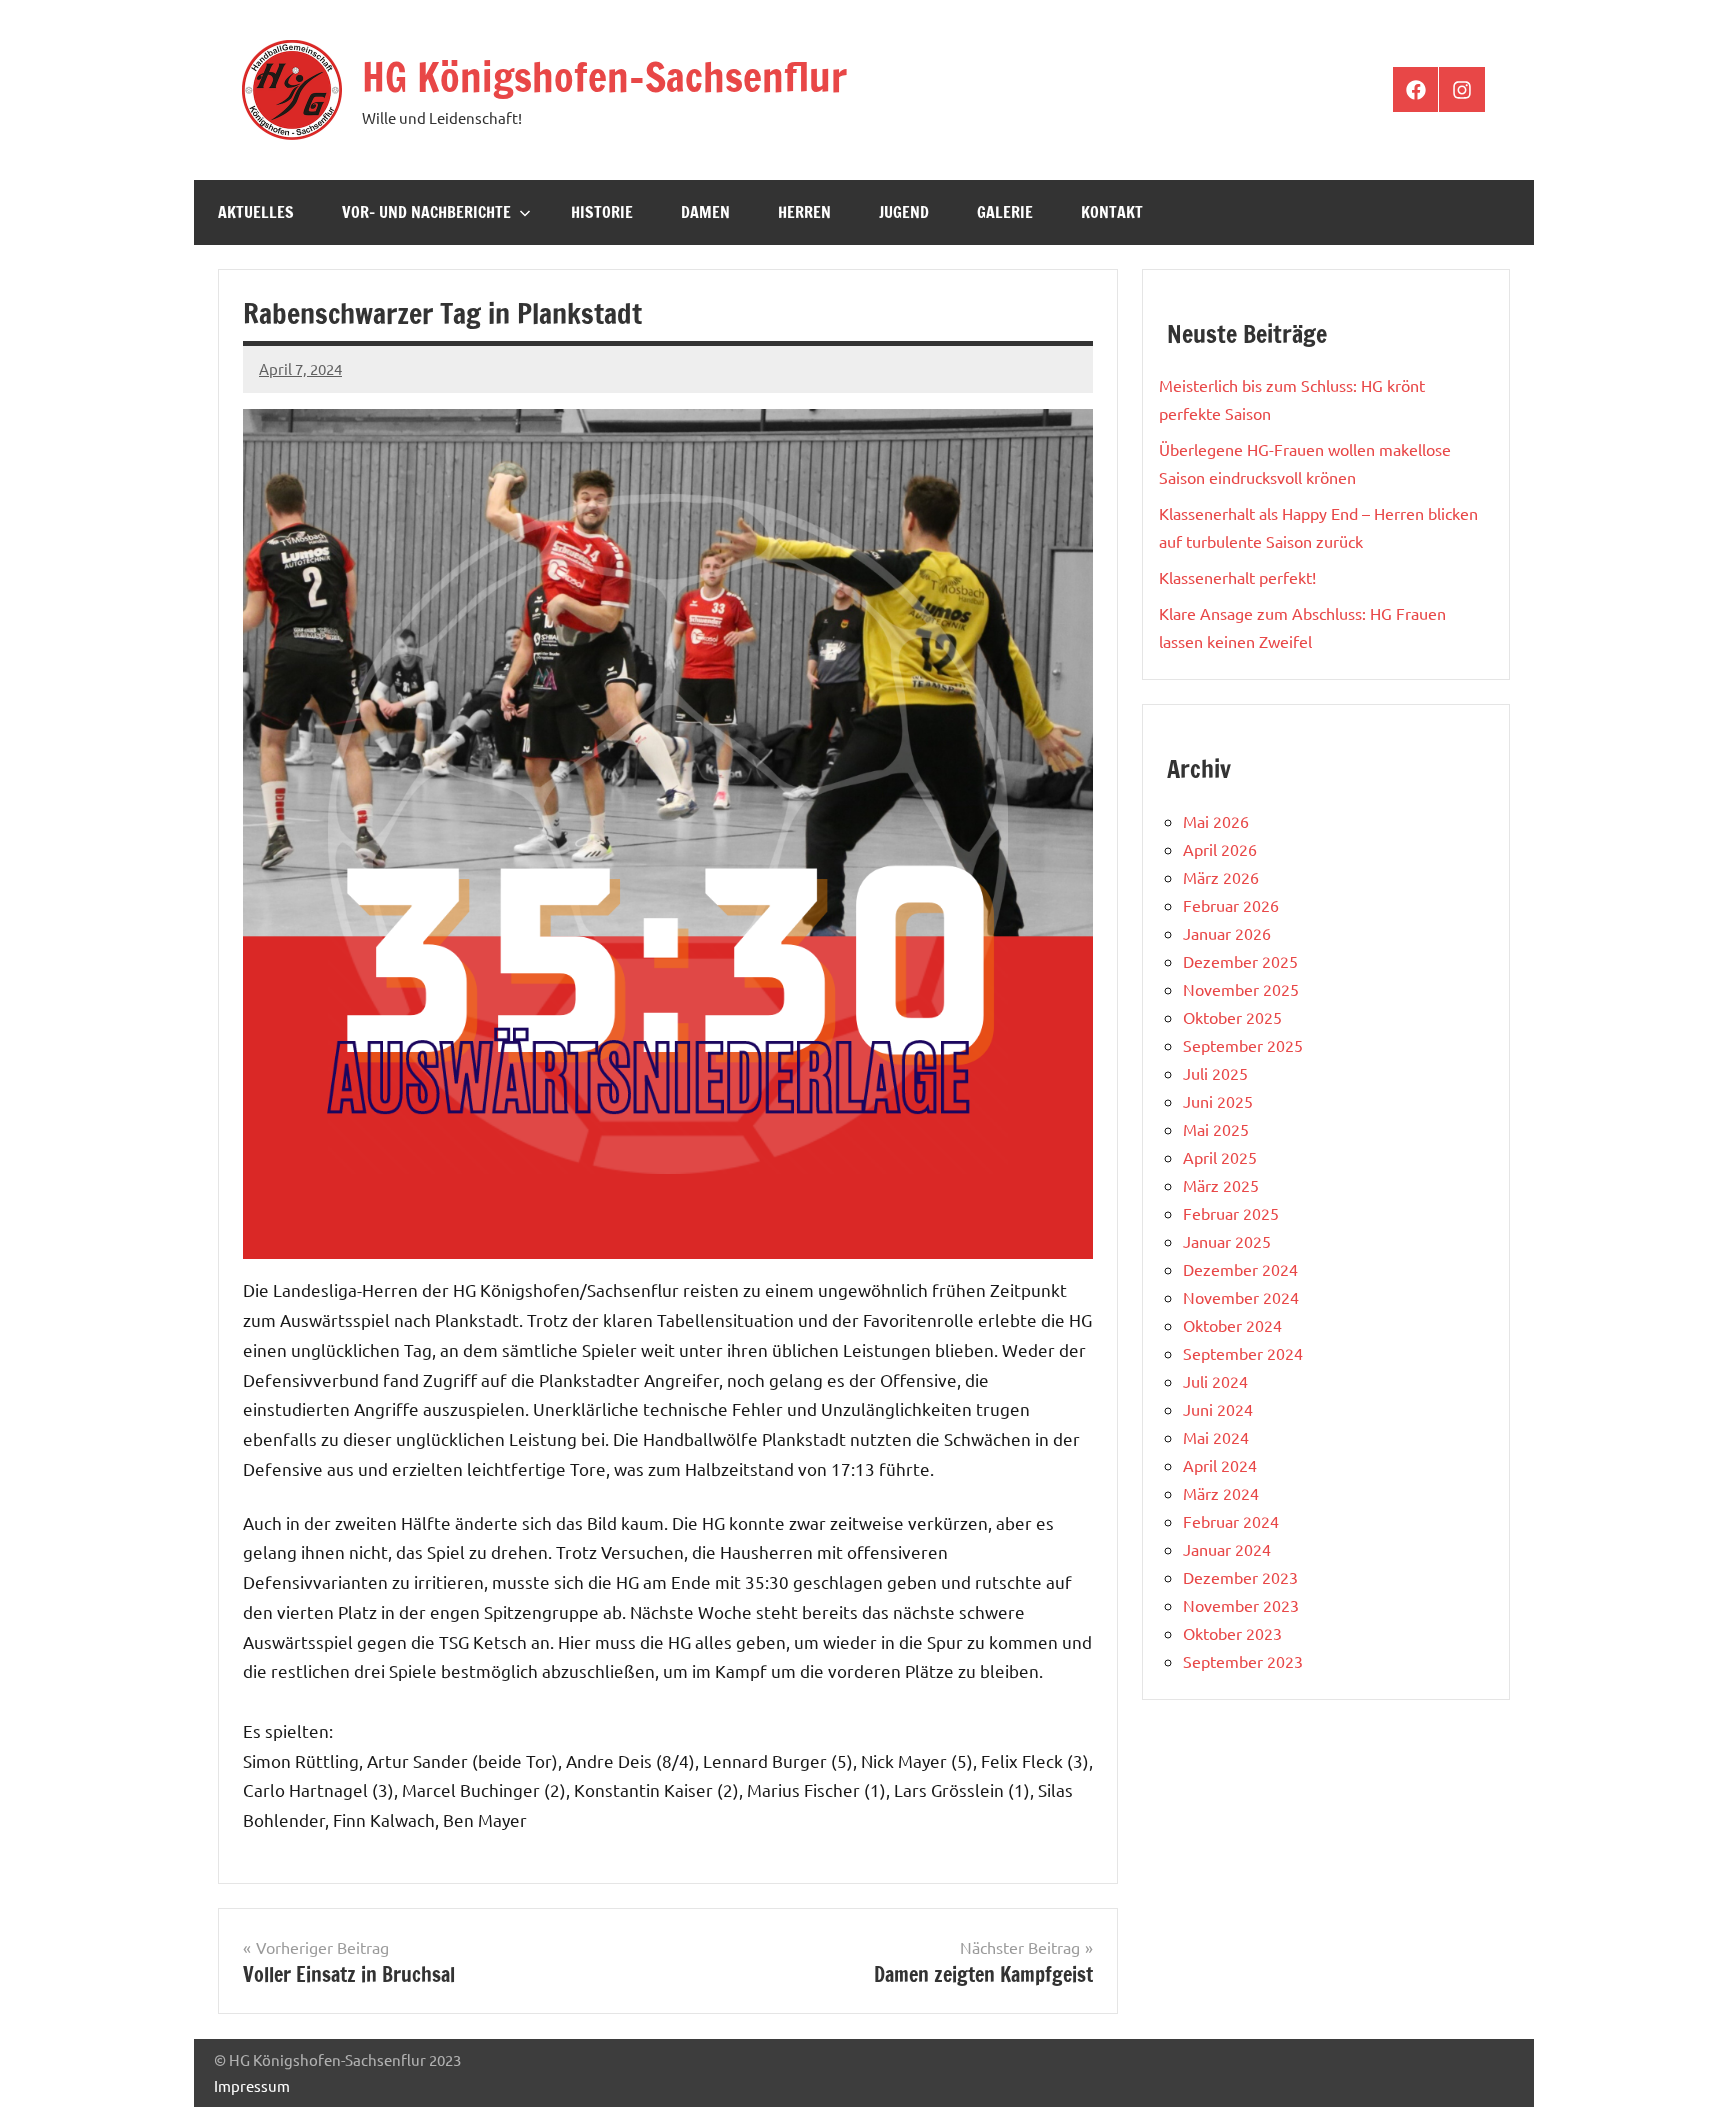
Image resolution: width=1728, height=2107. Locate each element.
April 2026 (1220, 849)
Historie (602, 212)
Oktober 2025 (1232, 1017)
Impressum (252, 2085)
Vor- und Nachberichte (426, 212)
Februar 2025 (1231, 1213)
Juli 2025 (1215, 1073)
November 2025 (1241, 989)
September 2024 (1243, 1353)
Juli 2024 (1215, 1381)
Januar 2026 (1227, 933)
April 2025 (1220, 1157)
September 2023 (1243, 1661)
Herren (804, 212)
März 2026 (1221, 877)
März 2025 (1221, 1185)
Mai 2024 (1216, 1437)
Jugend (904, 212)
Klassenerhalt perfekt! (1237, 577)
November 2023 (1241, 1605)
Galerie (1005, 212)
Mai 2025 (1216, 1129)
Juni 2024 (1218, 1409)
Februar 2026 (1231, 905)
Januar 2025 (1227, 1241)
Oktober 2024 (1232, 1325)
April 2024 (1220, 1465)
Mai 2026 (1216, 821)
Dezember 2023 (1240, 1577)
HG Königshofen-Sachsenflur (604, 76)
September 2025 (1243, 1045)
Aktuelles (256, 212)
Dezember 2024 (1240, 1269)
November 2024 (1241, 1297)
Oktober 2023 (1232, 1633)
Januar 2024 (1227, 1549)
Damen (705, 212)
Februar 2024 (1231, 1521)
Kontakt (1112, 212)
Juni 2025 (1218, 1101)
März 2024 (1221, 1493)
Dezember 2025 (1240, 961)
